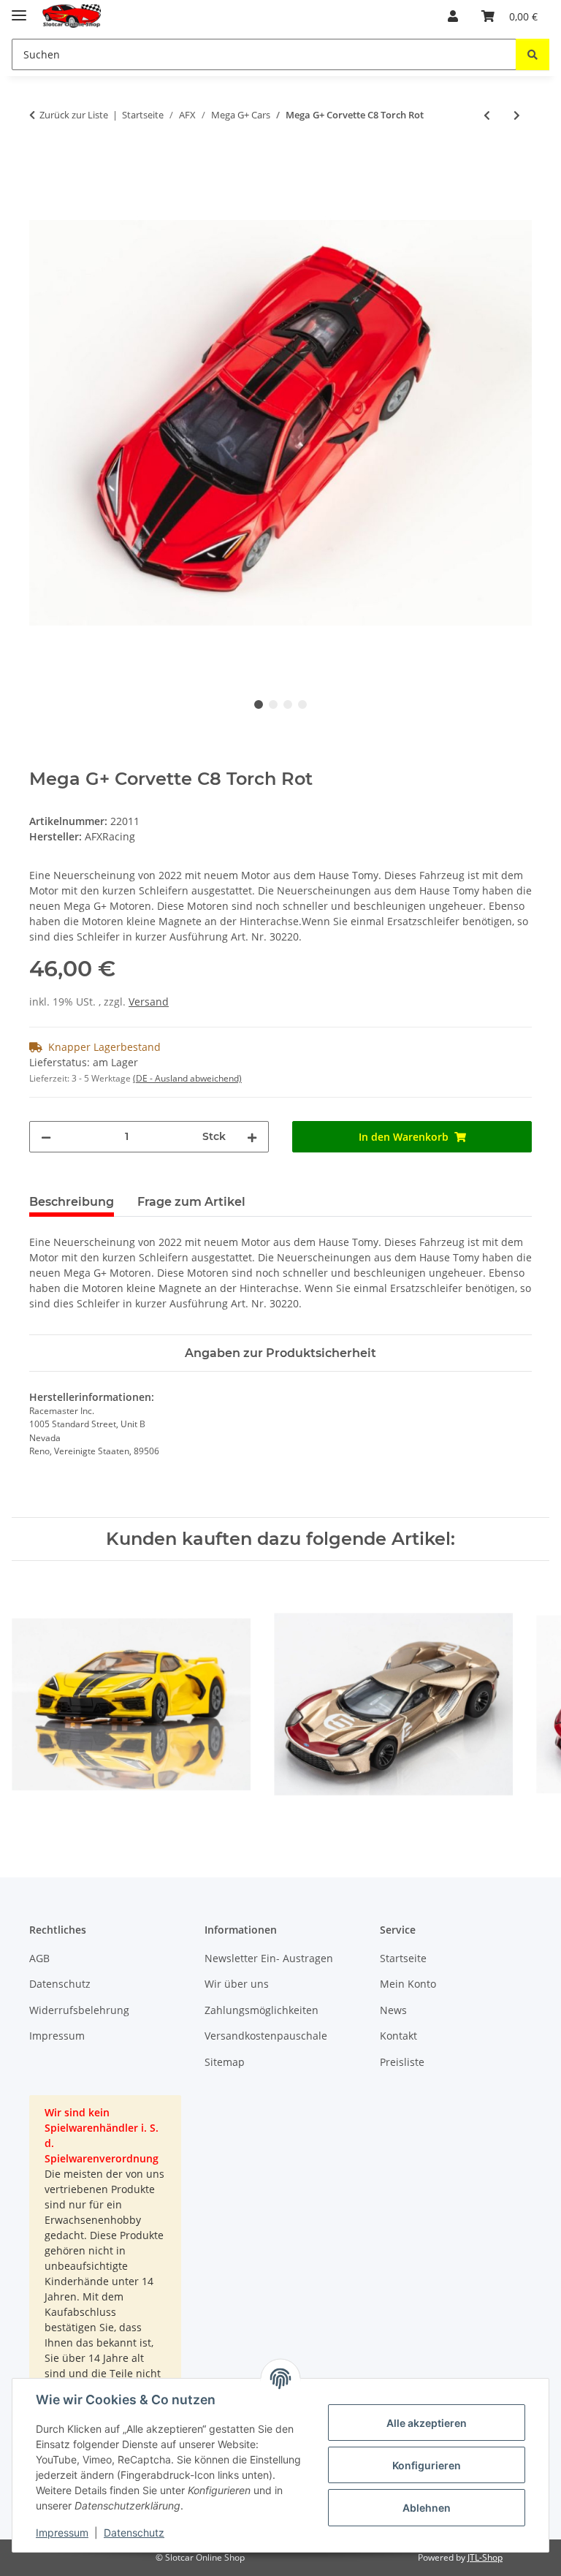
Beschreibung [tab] (72, 1202)
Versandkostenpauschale (266, 2036)
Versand (149, 1002)
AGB (39, 1958)
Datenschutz (134, 2533)
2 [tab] (273, 704)
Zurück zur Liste (74, 115)
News (393, 2010)
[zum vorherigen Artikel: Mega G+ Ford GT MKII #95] (487, 115)
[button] (453, 16)
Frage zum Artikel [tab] (191, 1202)
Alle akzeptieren (427, 2423)
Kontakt (398, 2036)
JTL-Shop (485, 2557)
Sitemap (225, 2062)
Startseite (403, 1958)
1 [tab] (259, 704)
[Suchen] (533, 54)
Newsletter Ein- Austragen (269, 1958)
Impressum (62, 2533)
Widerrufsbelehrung (79, 2010)
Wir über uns (237, 1984)
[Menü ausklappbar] (19, 9)
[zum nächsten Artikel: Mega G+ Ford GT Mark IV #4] (517, 115)
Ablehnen (427, 2508)
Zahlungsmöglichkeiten (262, 2010)
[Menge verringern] (46, 1137)
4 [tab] (302, 704)
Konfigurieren (427, 2465)
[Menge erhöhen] (252, 1137)
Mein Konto (408, 1984)
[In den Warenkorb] (41, 163)
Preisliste (402, 2062)
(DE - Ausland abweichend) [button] (187, 1078)
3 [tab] (288, 704)
